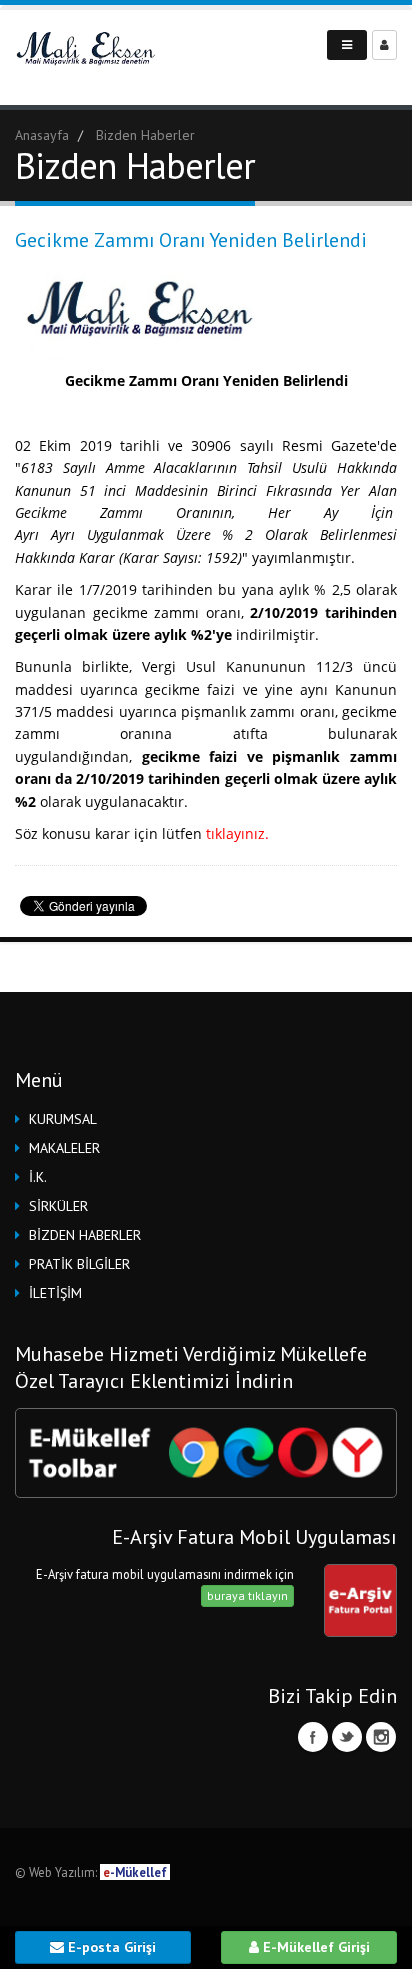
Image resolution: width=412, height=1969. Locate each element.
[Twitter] (347, 1737)
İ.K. (38, 1177)
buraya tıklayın (247, 1595)
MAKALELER (64, 1148)
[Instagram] (381, 1737)
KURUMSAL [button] (63, 1119)
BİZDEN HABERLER (85, 1235)
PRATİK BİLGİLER (79, 1264)
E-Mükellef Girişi (314, 1947)
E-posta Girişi (110, 1947)
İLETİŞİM (55, 1293)
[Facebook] (313, 1737)
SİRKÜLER (58, 1206)
